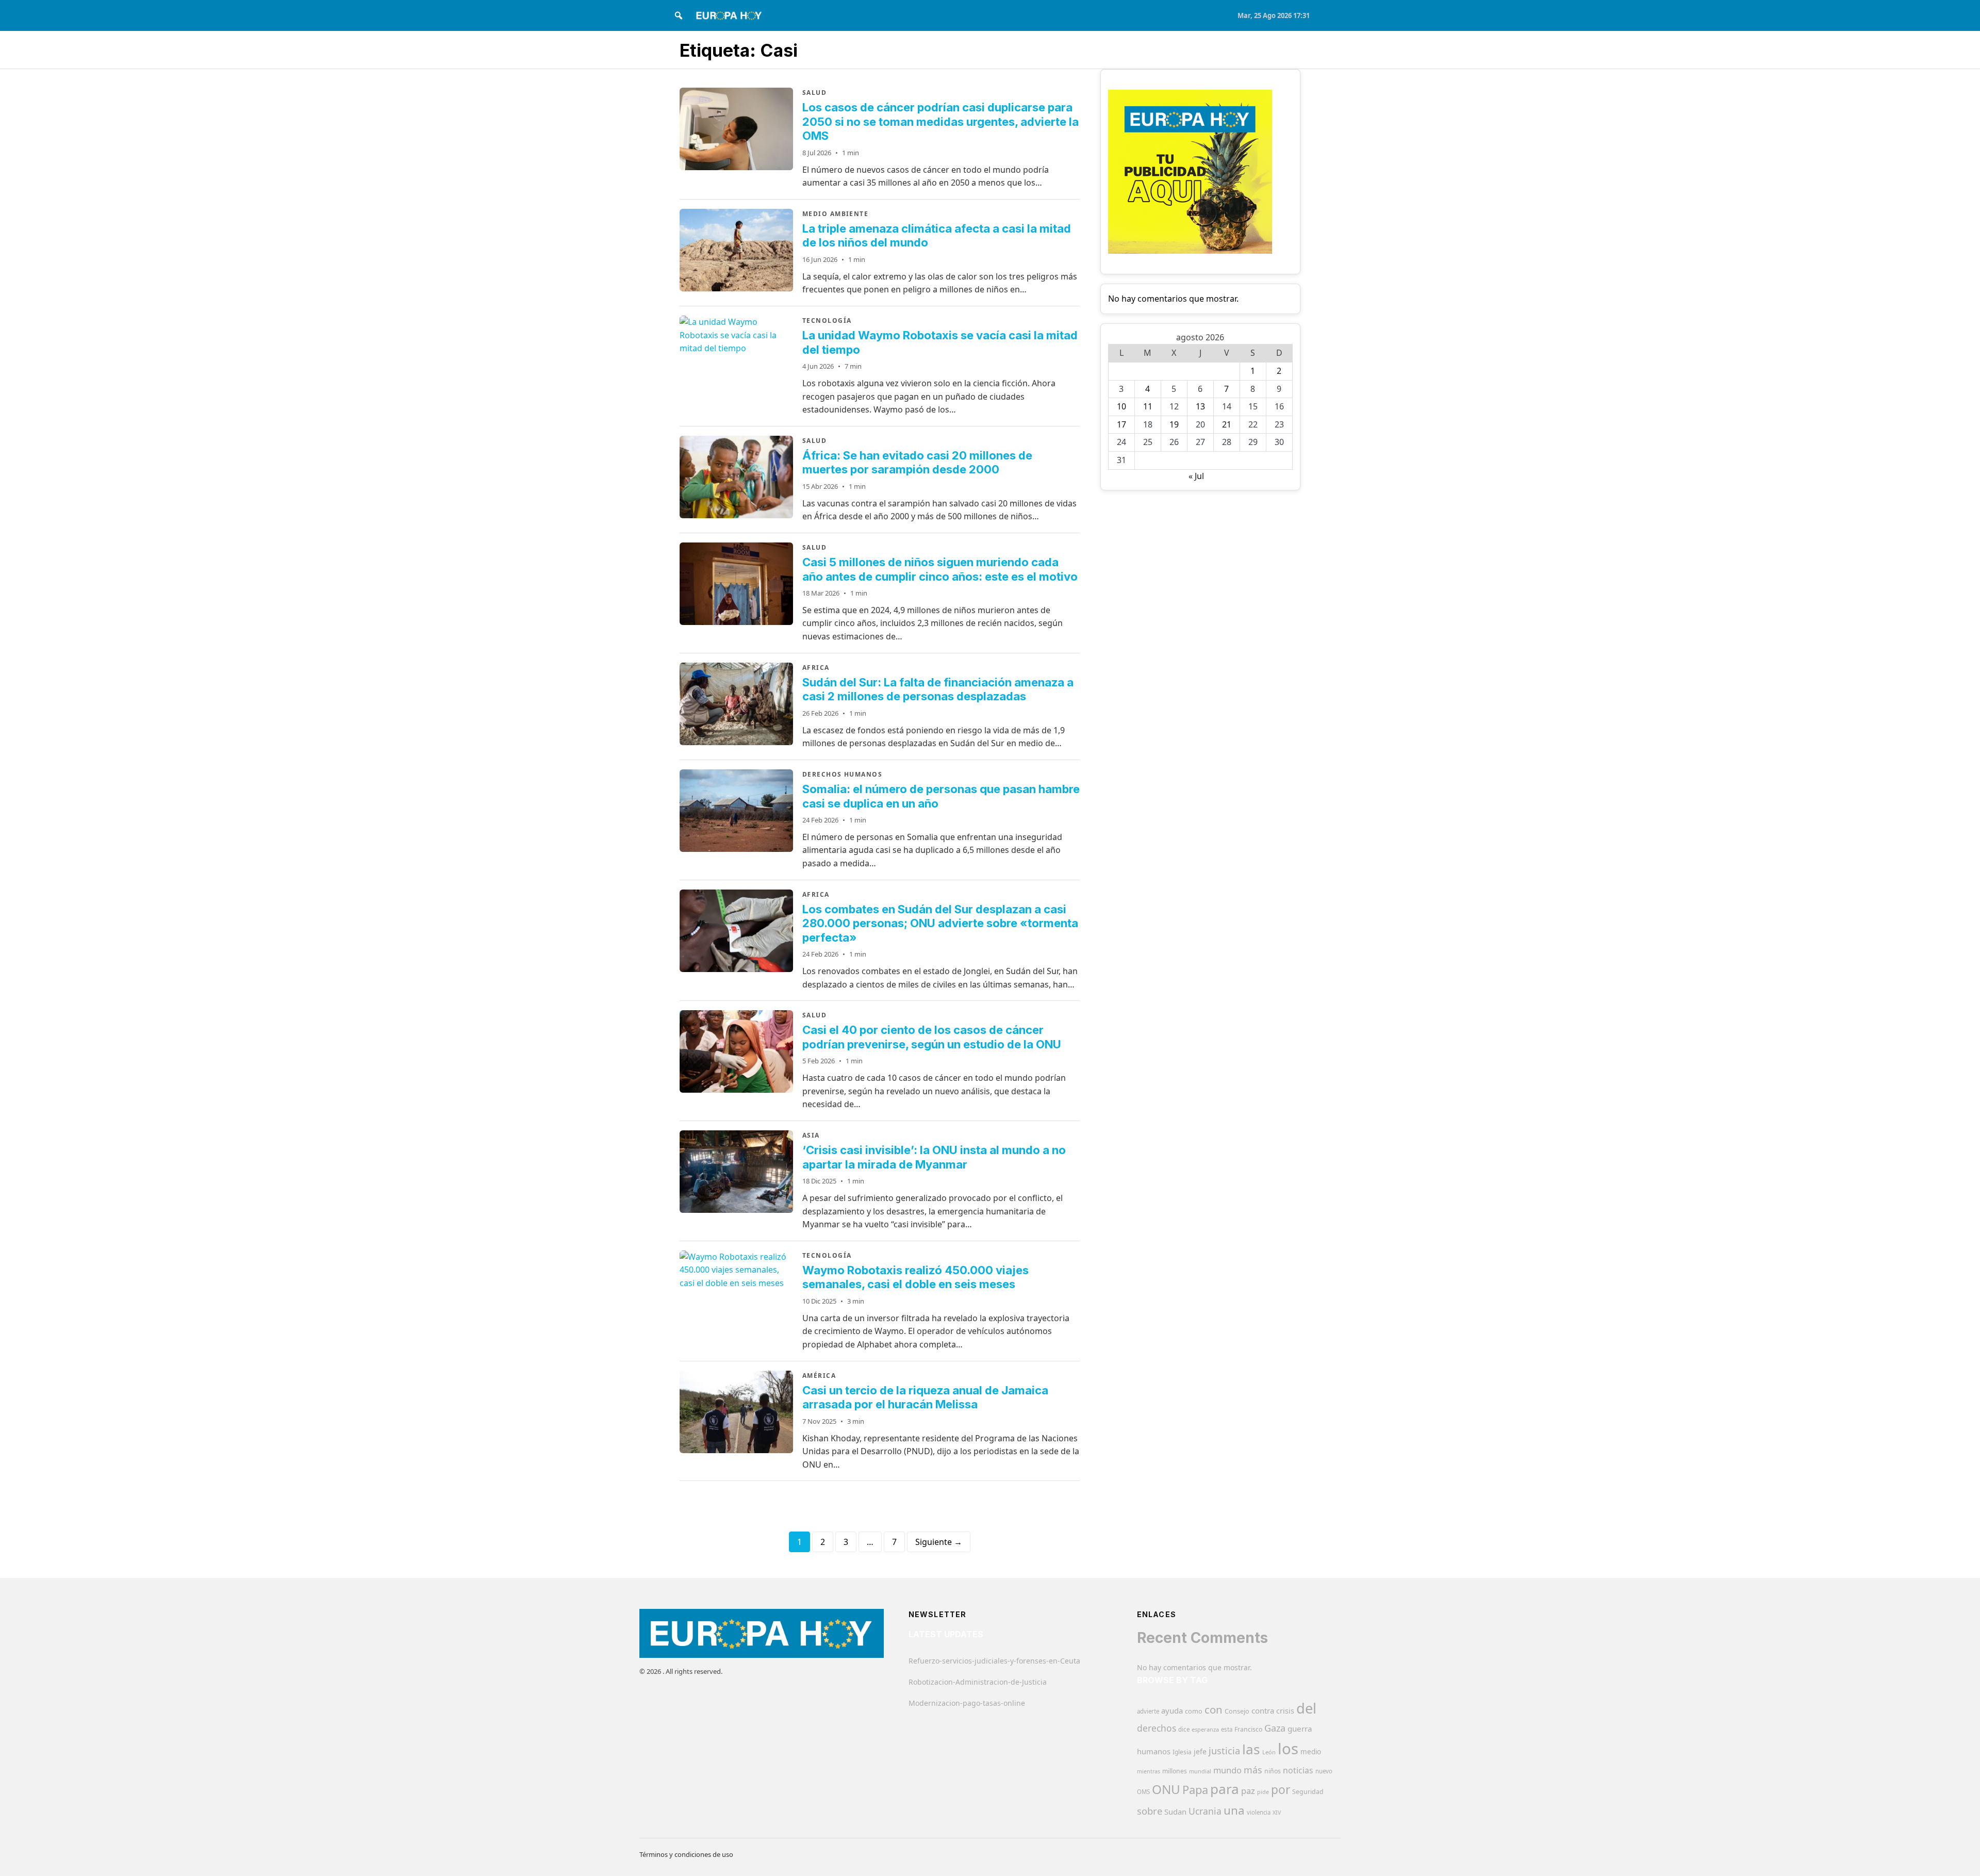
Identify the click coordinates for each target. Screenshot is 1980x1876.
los (1288, 1749)
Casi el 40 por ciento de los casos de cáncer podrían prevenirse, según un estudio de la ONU (932, 1037)
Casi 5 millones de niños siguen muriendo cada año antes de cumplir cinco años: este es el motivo (940, 569)
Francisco (1248, 1729)
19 (1174, 424)
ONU (1166, 1789)
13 (1200, 406)
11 (1148, 406)
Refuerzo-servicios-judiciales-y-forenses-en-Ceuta (994, 1661)
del (1306, 1708)
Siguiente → (939, 1542)
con (1214, 1709)
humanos (1154, 1751)
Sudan (1175, 1812)
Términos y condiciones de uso (686, 1854)
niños (1273, 1771)
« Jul (1196, 476)
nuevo (1324, 1771)
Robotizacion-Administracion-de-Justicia (978, 1682)
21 (1227, 424)
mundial (1200, 1771)
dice (1184, 1729)
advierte (1148, 1711)
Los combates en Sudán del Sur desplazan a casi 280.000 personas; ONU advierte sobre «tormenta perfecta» (940, 923)
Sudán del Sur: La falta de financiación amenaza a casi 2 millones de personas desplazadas (938, 689)
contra (1263, 1710)
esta (1227, 1729)
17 (1121, 424)
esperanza (1205, 1729)
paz (1248, 1791)
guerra (1300, 1729)
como (1194, 1711)
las (1251, 1749)
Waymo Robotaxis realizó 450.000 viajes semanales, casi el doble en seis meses (915, 1277)
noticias (1298, 1770)
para (1225, 1789)
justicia (1224, 1751)
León (1269, 1752)
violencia (1259, 1812)
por (1281, 1790)
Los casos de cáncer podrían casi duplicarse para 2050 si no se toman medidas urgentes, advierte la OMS (940, 121)
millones (1175, 1771)
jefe (1200, 1751)
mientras (1149, 1771)
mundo (1227, 1770)
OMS (1143, 1792)
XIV (1277, 1813)
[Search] (679, 15)
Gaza (1275, 1728)
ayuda (1172, 1710)
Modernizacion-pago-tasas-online (967, 1703)
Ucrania (1205, 1811)
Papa (1195, 1790)
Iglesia (1182, 1752)
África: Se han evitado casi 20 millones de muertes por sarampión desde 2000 (917, 463)
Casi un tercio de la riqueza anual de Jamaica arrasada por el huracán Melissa (925, 1397)
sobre (1150, 1811)
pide (1263, 1792)
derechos (1157, 1728)
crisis (1285, 1711)
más (1253, 1770)
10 (1121, 406)
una (1234, 1810)
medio (1311, 1752)
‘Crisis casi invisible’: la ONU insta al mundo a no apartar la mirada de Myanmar (934, 1157)
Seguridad (1308, 1792)
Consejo (1237, 1711)
